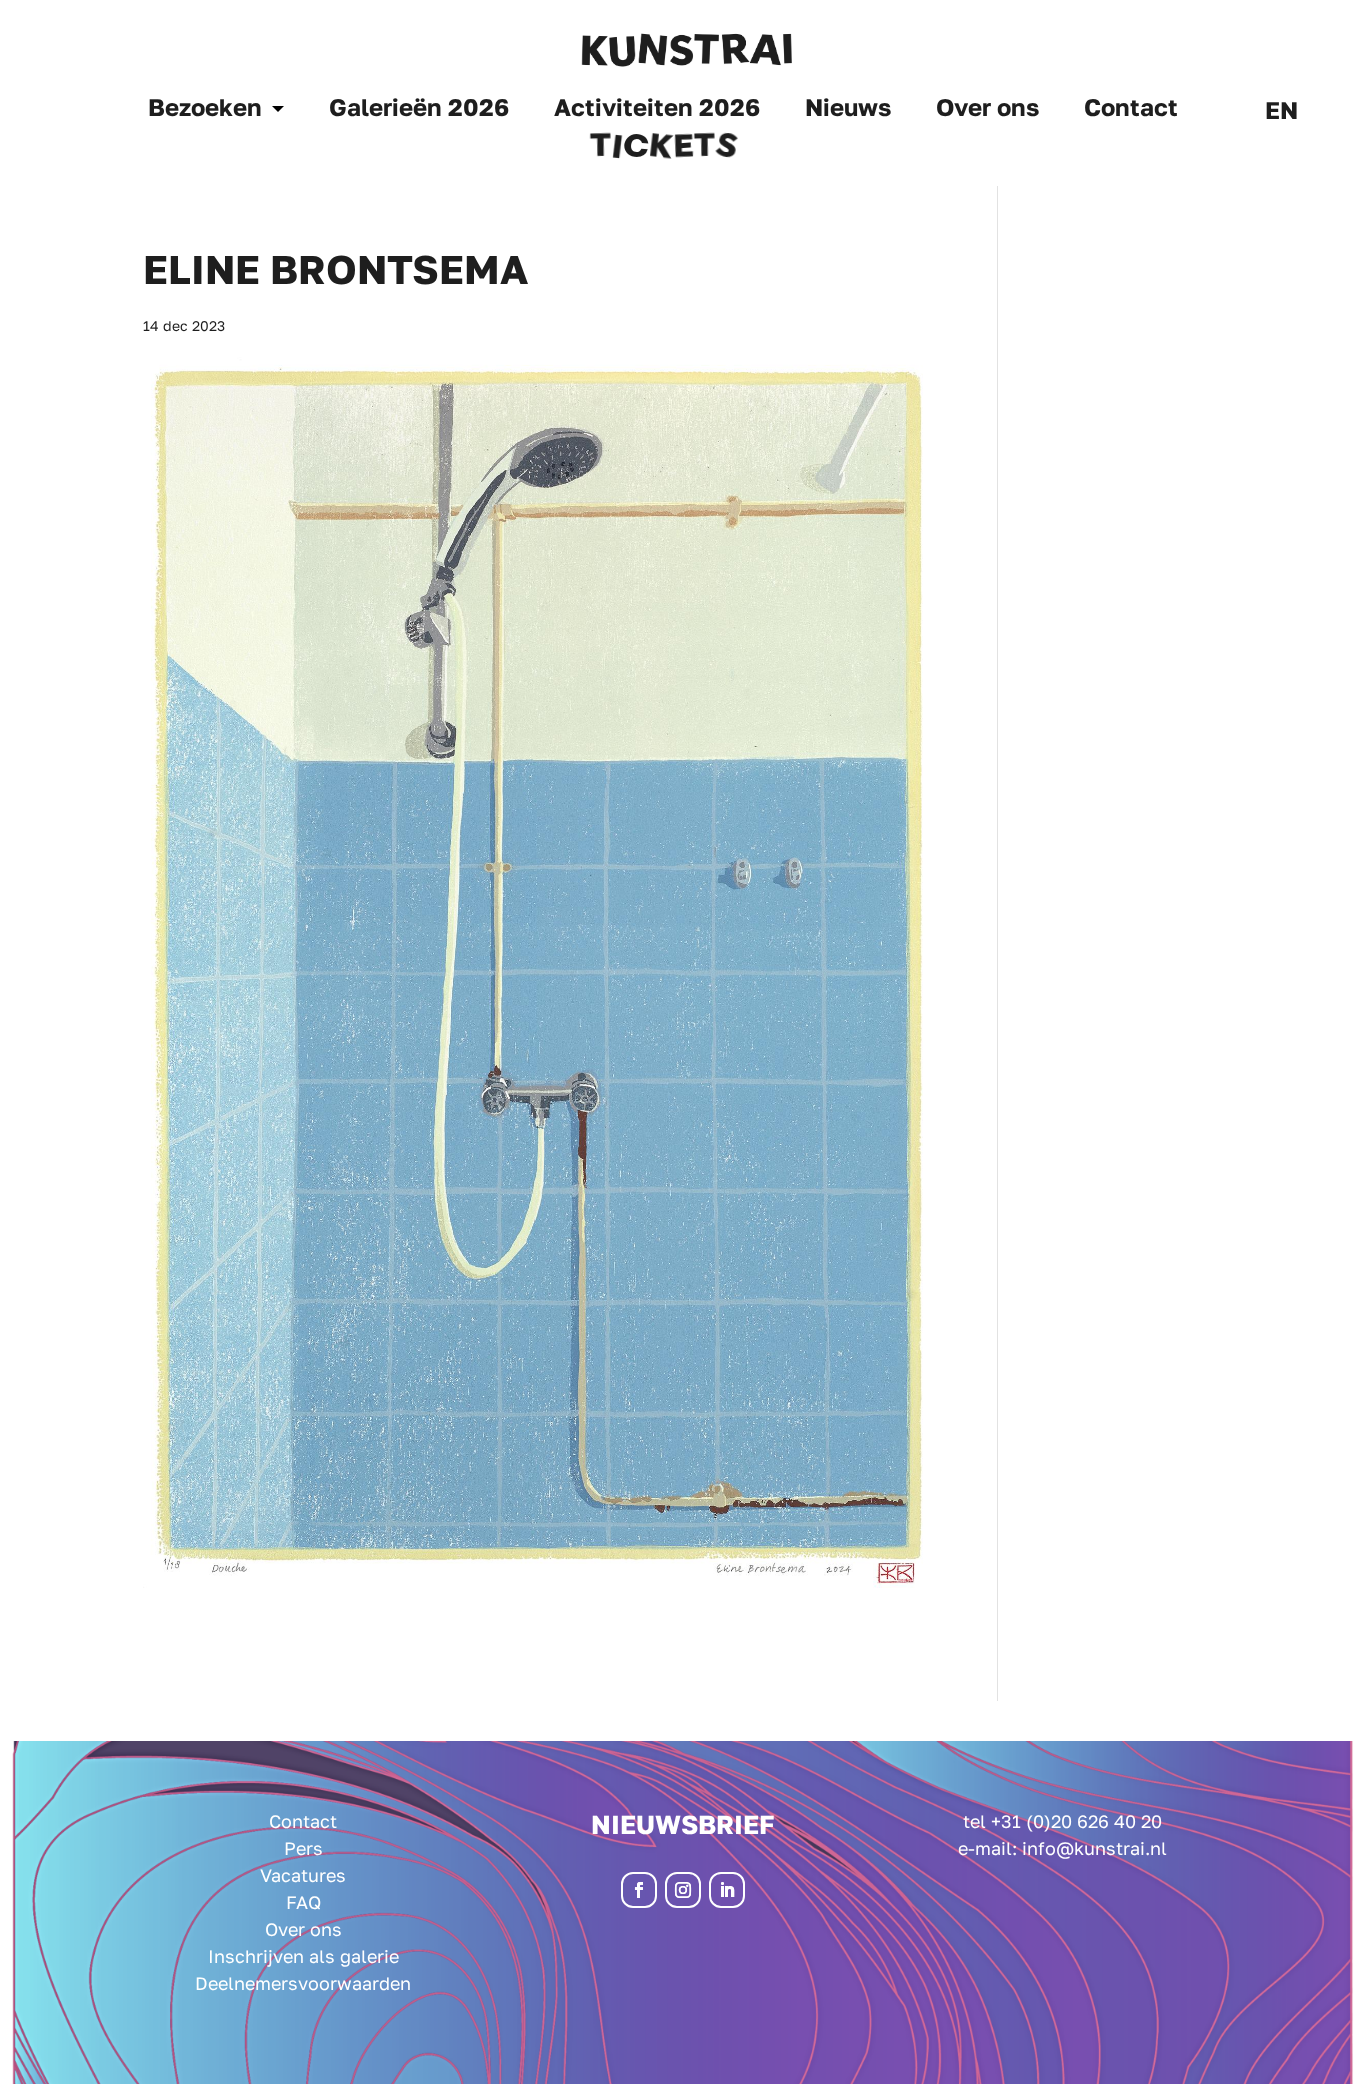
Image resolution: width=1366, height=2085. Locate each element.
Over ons (987, 110)
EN (1281, 113)
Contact (1131, 110)
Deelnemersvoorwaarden (303, 1983)
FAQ (303, 1902)
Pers (303, 1848)
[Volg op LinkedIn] (727, 1890)
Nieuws (848, 110)
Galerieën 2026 (419, 110)
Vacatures (303, 1875)
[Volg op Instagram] (683, 1890)
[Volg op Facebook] (639, 1890)
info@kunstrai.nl (1094, 1848)
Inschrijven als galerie (303, 1956)
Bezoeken (205, 110)
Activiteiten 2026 (657, 110)
